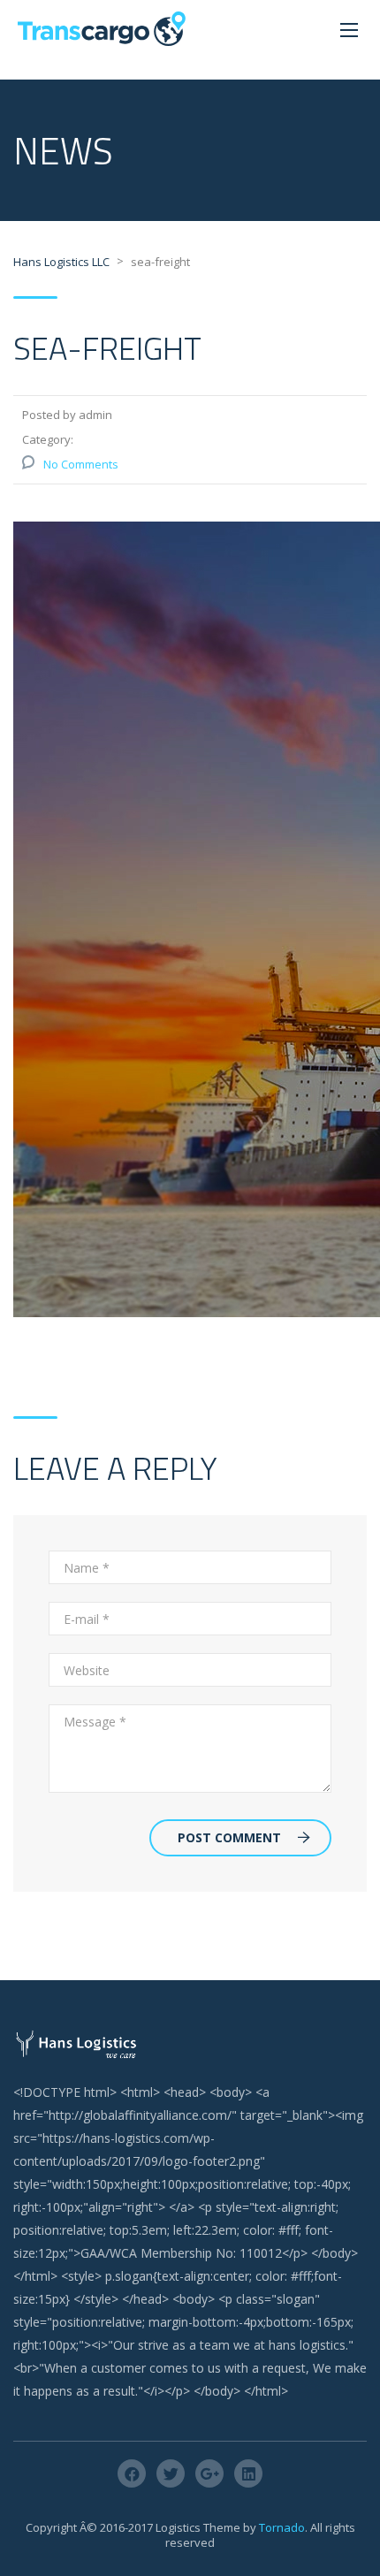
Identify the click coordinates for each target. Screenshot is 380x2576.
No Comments (81, 464)
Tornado (282, 2527)
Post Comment (229, 1837)
